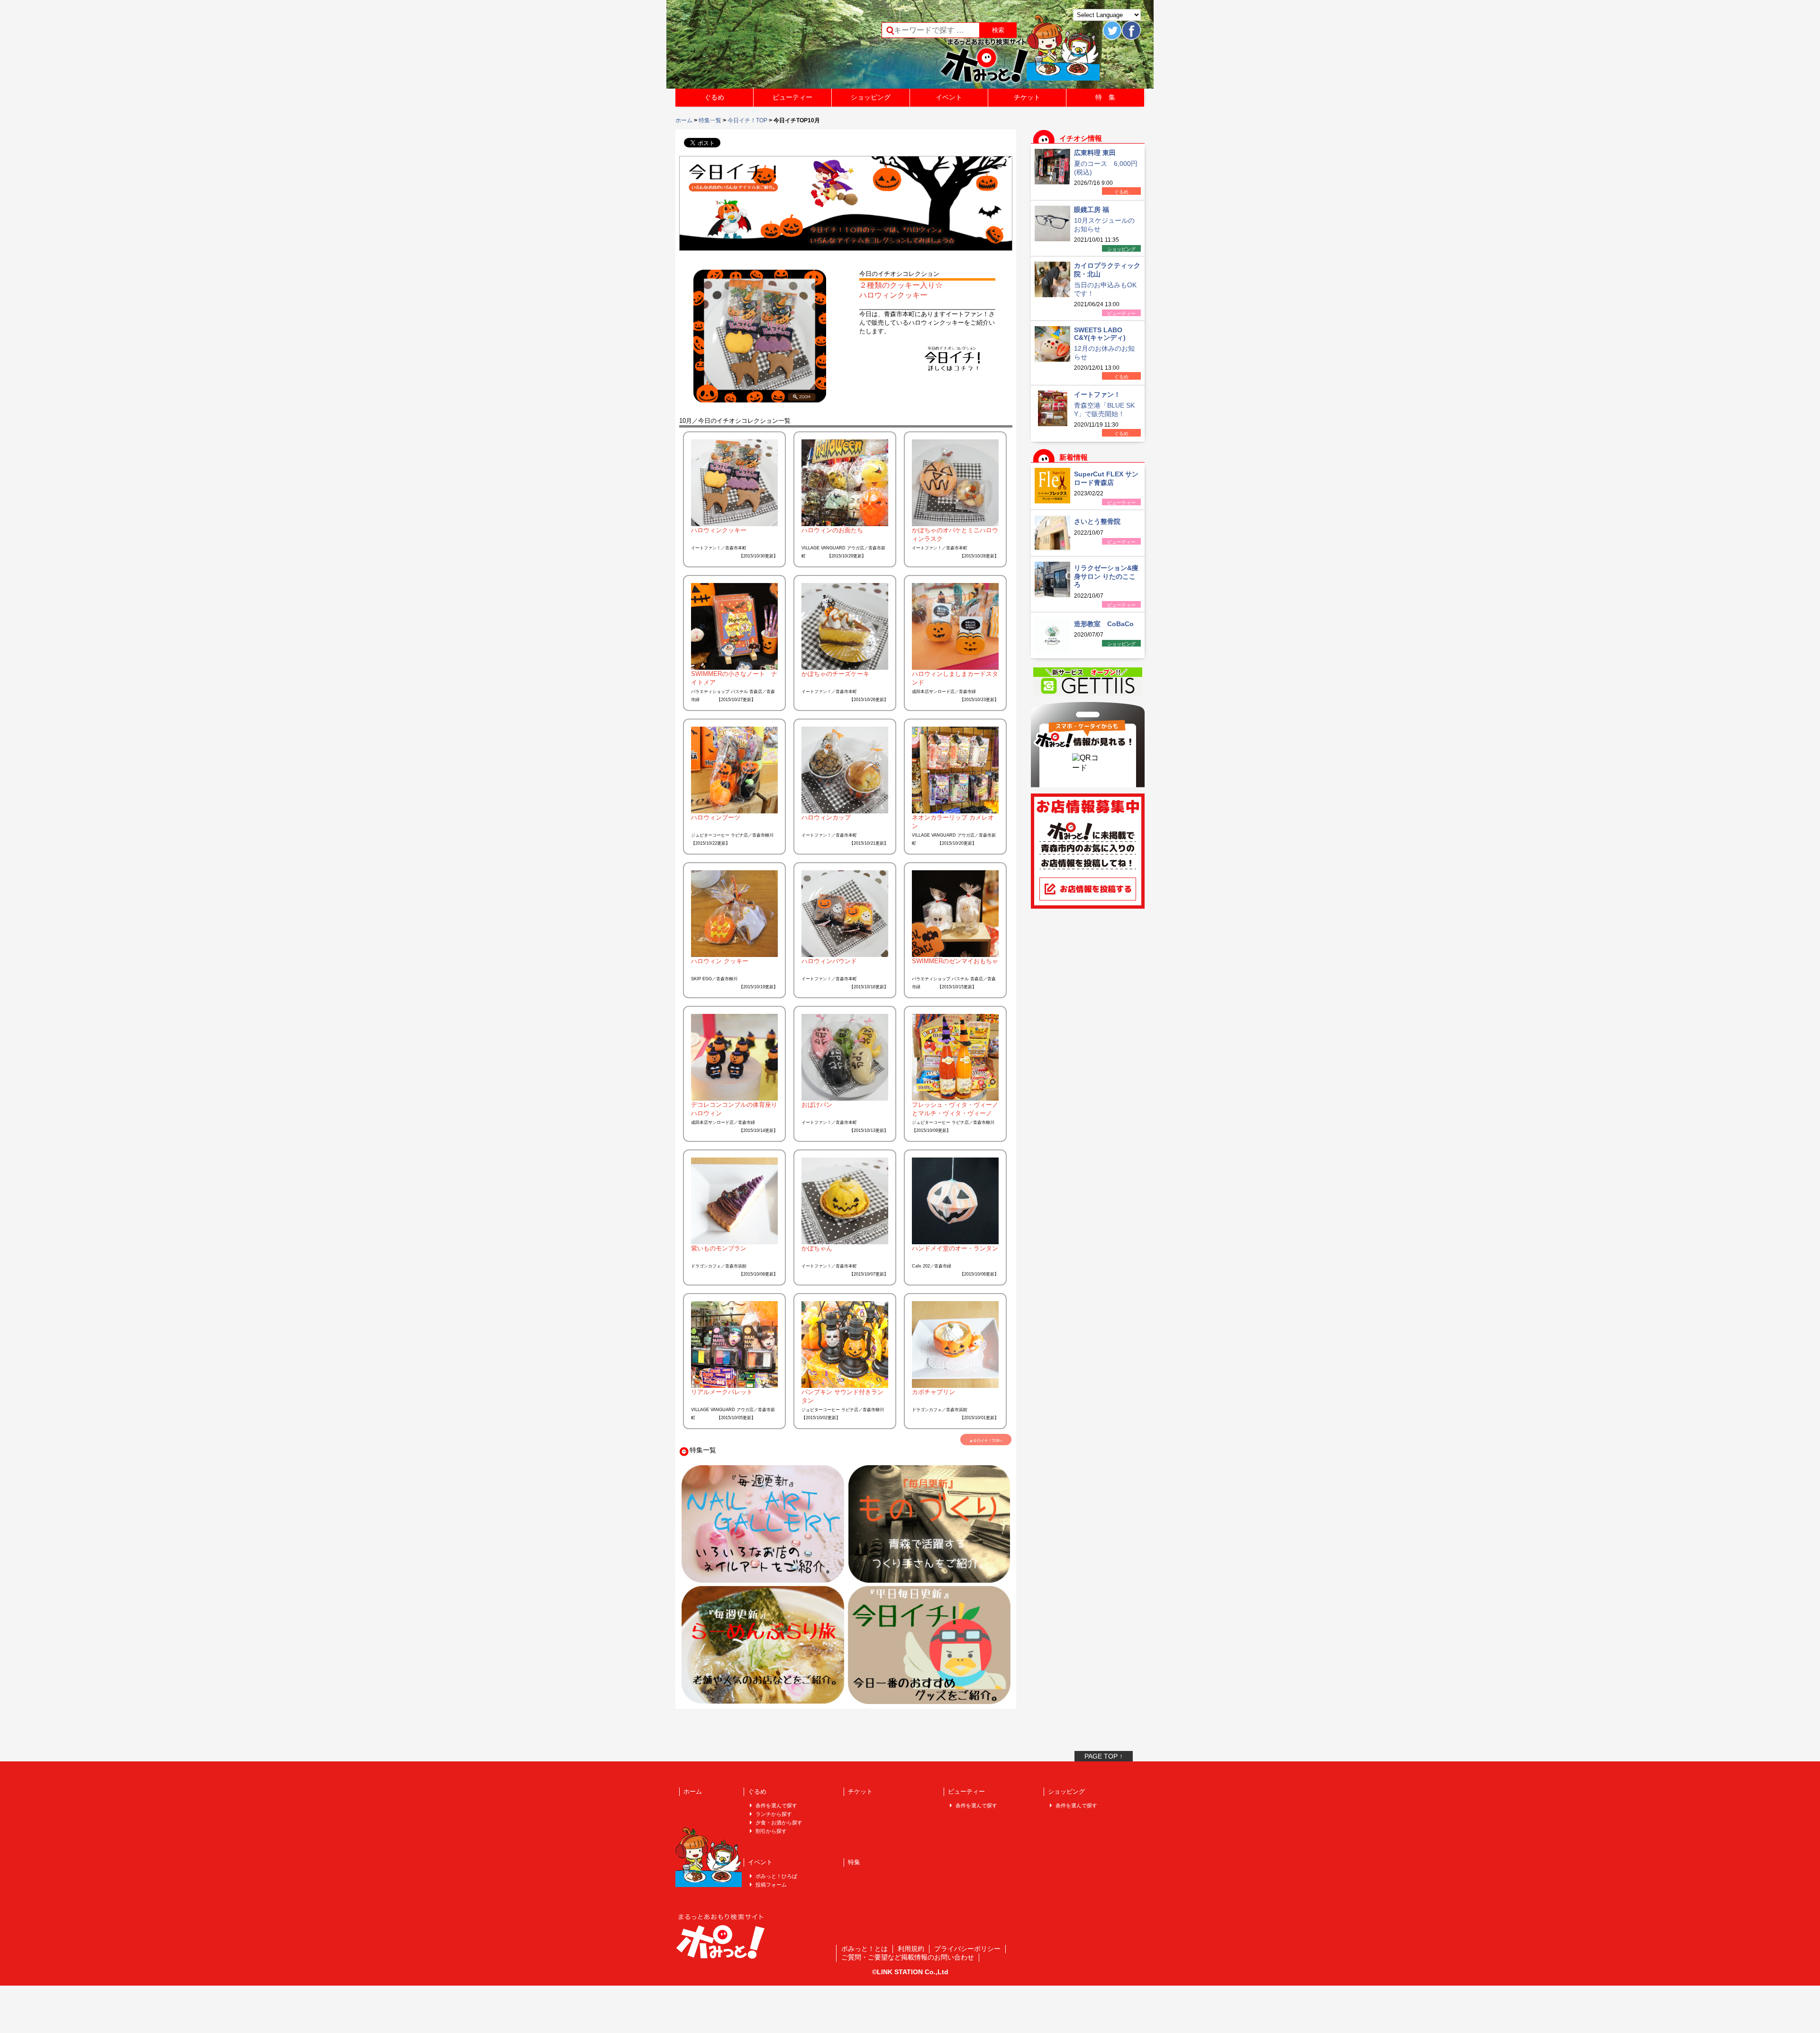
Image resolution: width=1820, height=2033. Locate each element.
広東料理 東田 (1095, 153)
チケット (1027, 97)
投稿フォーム (771, 1885)
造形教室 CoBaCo (1104, 624)
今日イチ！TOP (747, 120)
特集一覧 (710, 120)
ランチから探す (774, 1814)
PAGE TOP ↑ (1104, 1756)
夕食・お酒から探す (779, 1823)
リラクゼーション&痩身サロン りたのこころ (1106, 576)
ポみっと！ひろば (776, 1876)
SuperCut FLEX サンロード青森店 (1106, 478)
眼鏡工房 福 (1092, 210)
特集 (854, 1862)
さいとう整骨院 (1097, 521)
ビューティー (792, 97)
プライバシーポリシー (967, 1949)
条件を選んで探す (776, 1805)
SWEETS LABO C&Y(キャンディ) (1100, 334)
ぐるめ (714, 97)
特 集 (1105, 97)
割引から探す (771, 1831)
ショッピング (871, 97)
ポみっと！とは (864, 1949)
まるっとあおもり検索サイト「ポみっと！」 (746, 47)
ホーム (684, 120)
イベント (949, 97)
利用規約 (911, 1949)
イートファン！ (1097, 394)
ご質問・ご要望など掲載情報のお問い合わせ (908, 1957)
